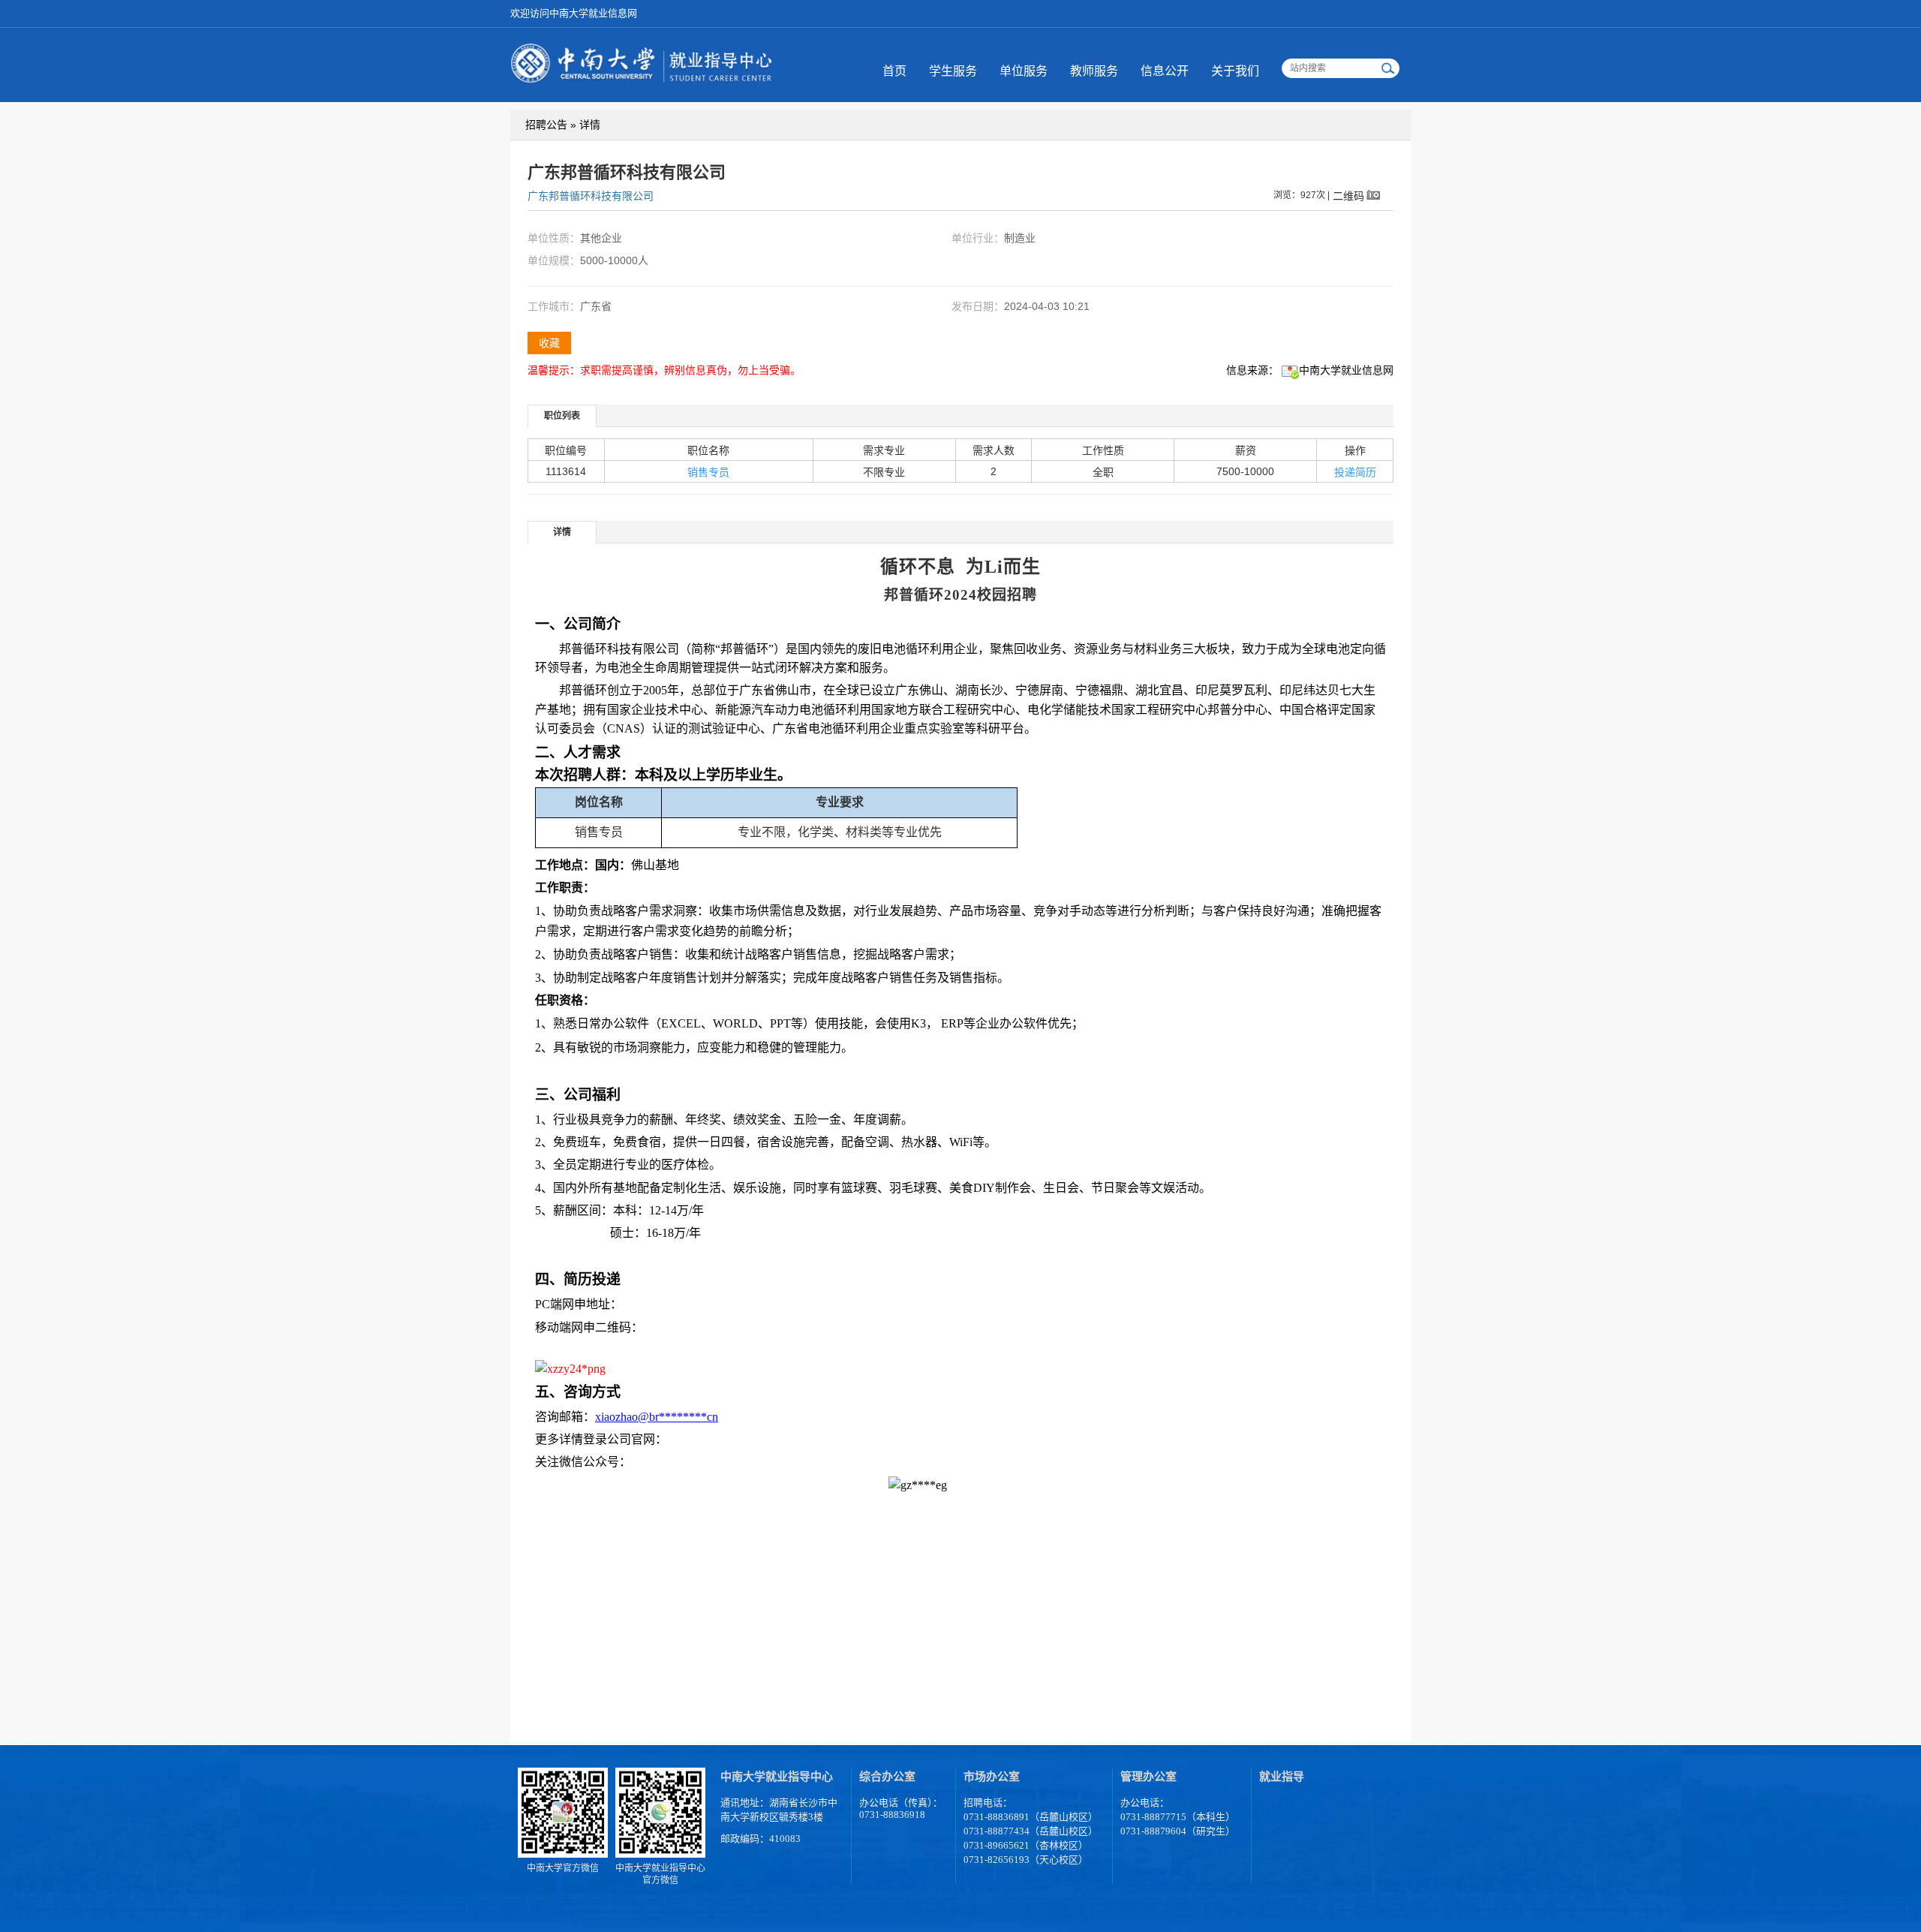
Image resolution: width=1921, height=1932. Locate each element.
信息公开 (1165, 71)
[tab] (562, 415)
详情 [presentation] (562, 532)
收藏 (549, 343)
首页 (894, 71)
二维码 (1348, 196)
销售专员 (708, 472)
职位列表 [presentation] (562, 416)
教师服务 (1094, 71)
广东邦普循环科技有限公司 (591, 196)
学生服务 (953, 71)
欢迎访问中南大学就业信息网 (574, 13)
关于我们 (1235, 71)
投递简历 (1355, 472)
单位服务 (1024, 71)
